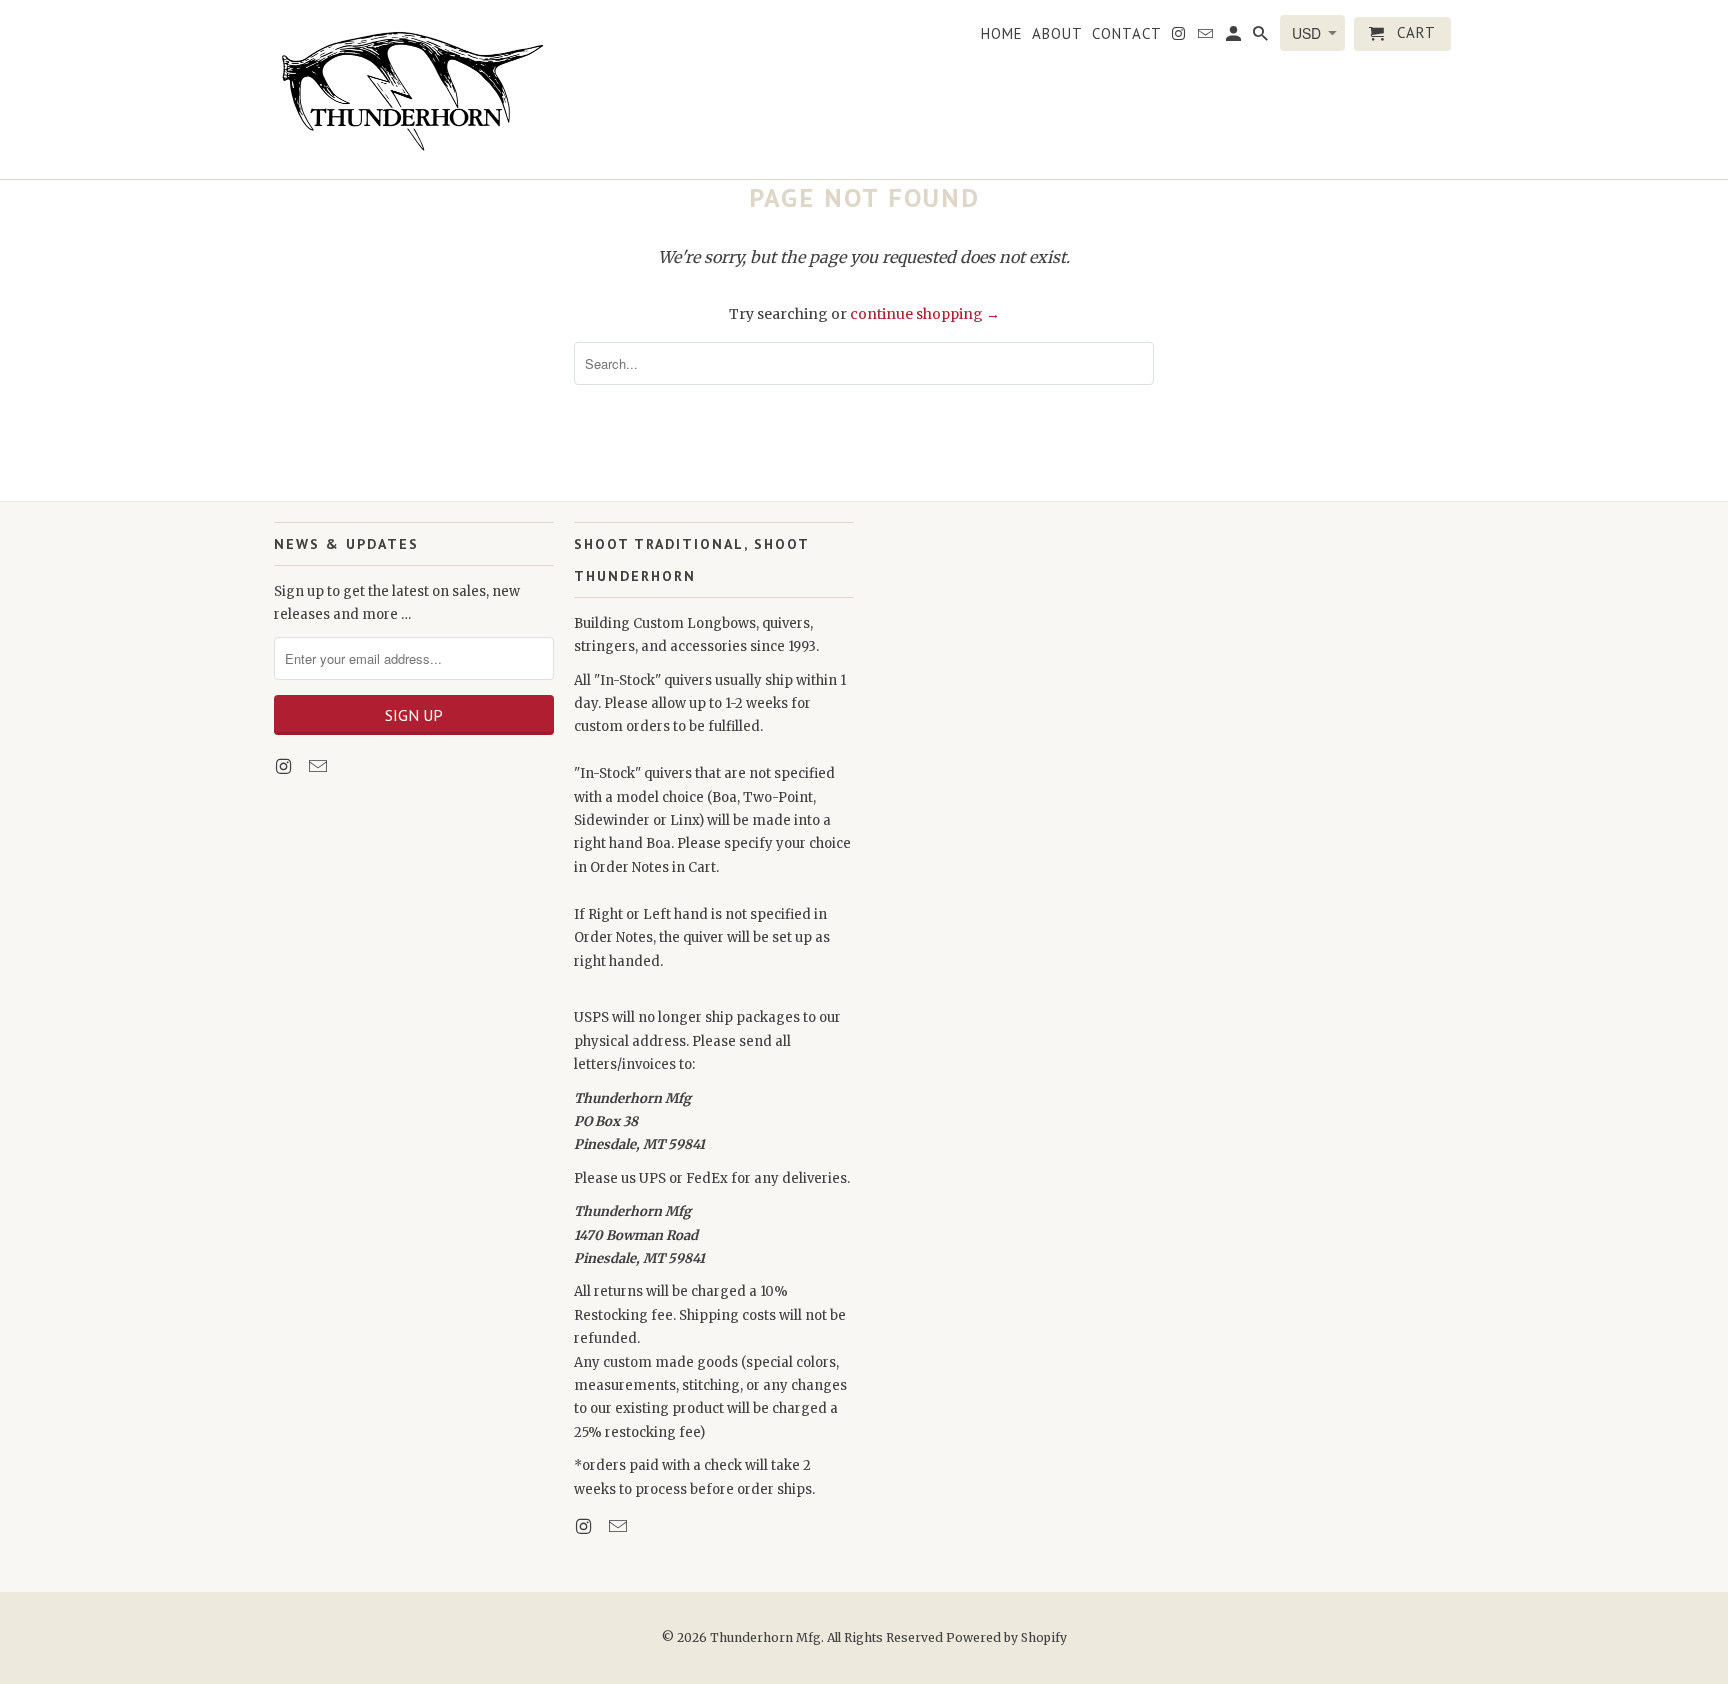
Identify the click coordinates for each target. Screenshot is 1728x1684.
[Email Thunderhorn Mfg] (320, 766)
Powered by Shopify (1006, 1637)
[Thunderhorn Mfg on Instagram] (285, 766)
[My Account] (1235, 38)
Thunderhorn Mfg (765, 1637)
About (1057, 34)
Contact (1127, 34)
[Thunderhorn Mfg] (414, 89)
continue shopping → (925, 314)
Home (1002, 34)
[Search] (1262, 38)
